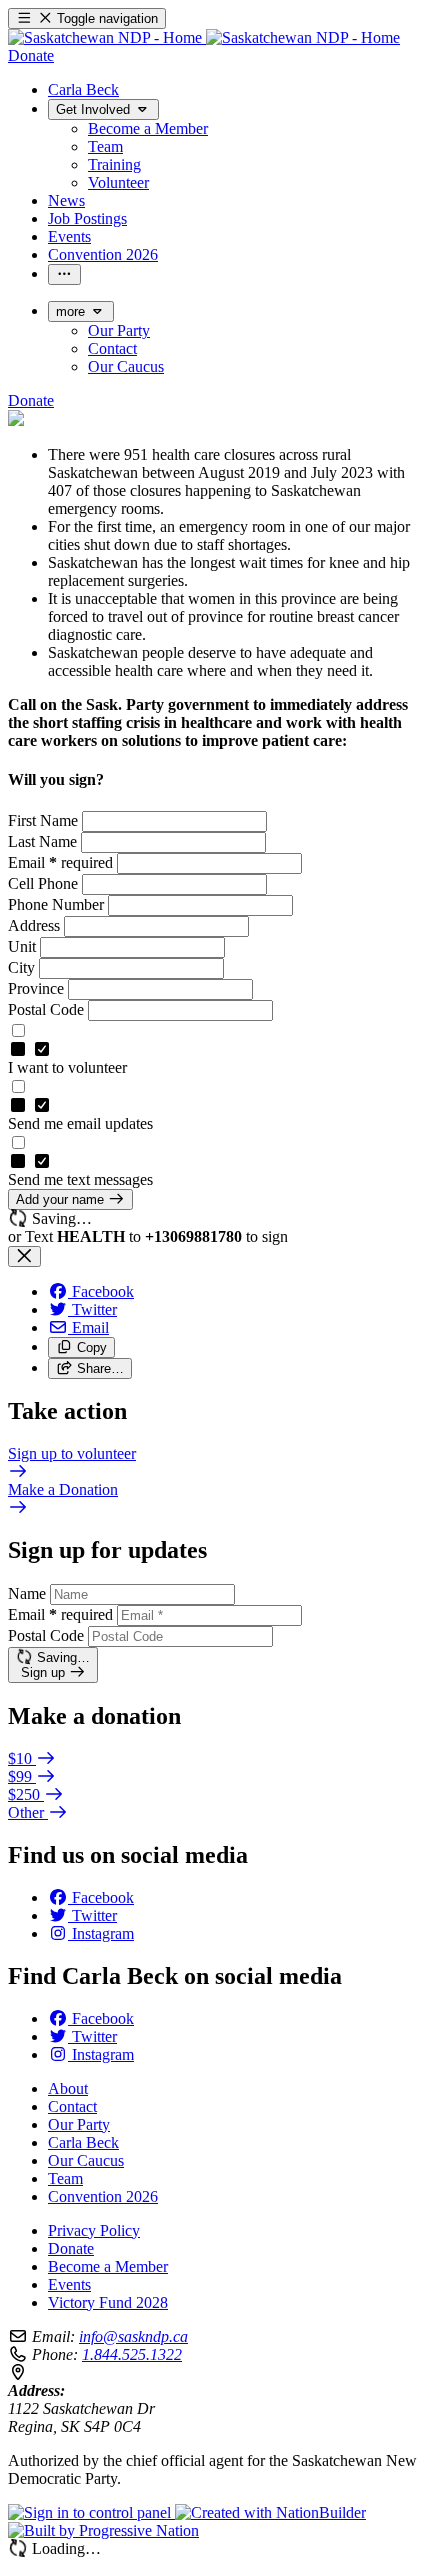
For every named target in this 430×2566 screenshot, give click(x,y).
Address (36, 925)
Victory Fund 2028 (108, 2302)
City (23, 967)
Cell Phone (45, 883)
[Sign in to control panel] (91, 2512)
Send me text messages (80, 1179)
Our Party (79, 2124)
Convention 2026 (103, 2196)
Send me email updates (80, 1123)
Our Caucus (86, 2160)
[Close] (24, 1256)
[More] (64, 274)
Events (69, 2284)
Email (60, 862)
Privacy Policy (94, 2230)
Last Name (44, 841)
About (68, 2088)
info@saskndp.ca (133, 2336)
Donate (71, 2248)
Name (27, 1593)
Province (38, 988)
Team (65, 2178)
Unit (24, 946)
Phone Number (58, 904)
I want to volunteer (67, 1067)
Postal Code (48, 1009)
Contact (72, 2106)
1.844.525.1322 (132, 2354)
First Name (45, 820)
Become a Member (108, 2266)
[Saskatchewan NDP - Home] (204, 37)
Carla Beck (83, 2142)
